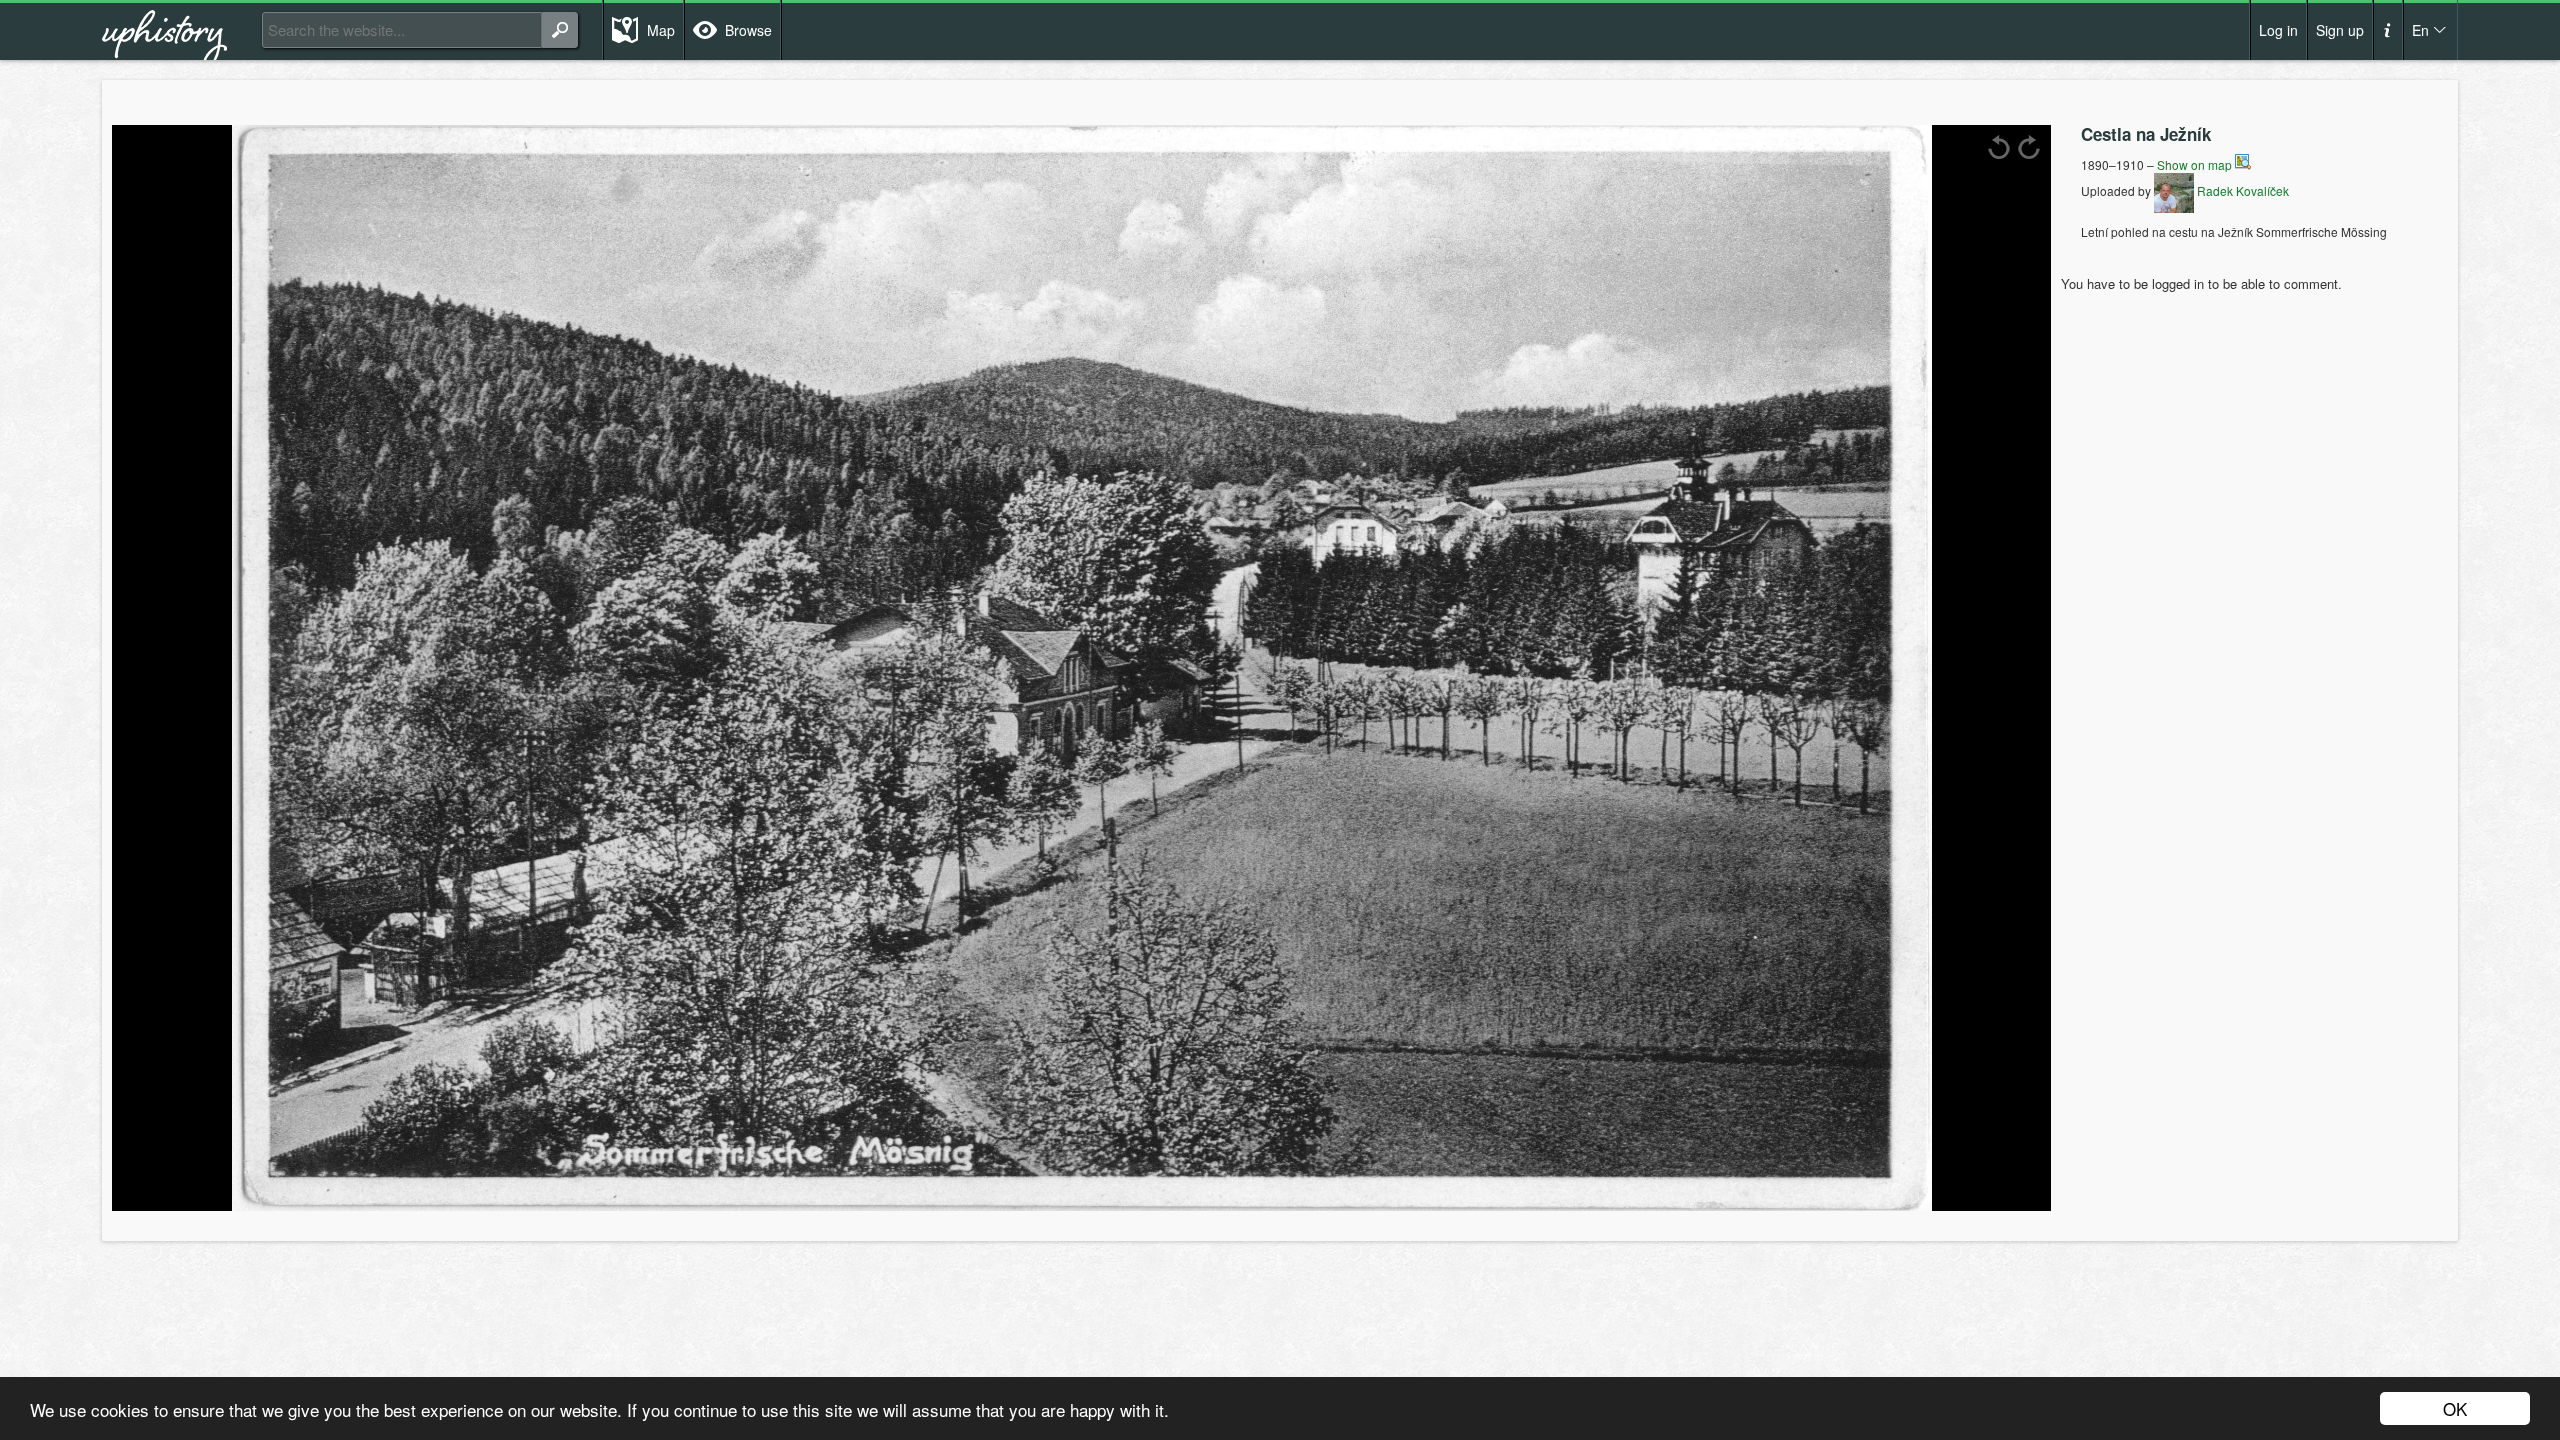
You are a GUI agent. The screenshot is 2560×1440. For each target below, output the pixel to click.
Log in (2278, 30)
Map (661, 30)
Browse (748, 30)
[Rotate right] (2029, 147)
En (2420, 30)
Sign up (2340, 30)
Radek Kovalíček (2241, 190)
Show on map (2196, 164)
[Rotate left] (1999, 147)
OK (2455, 1408)
